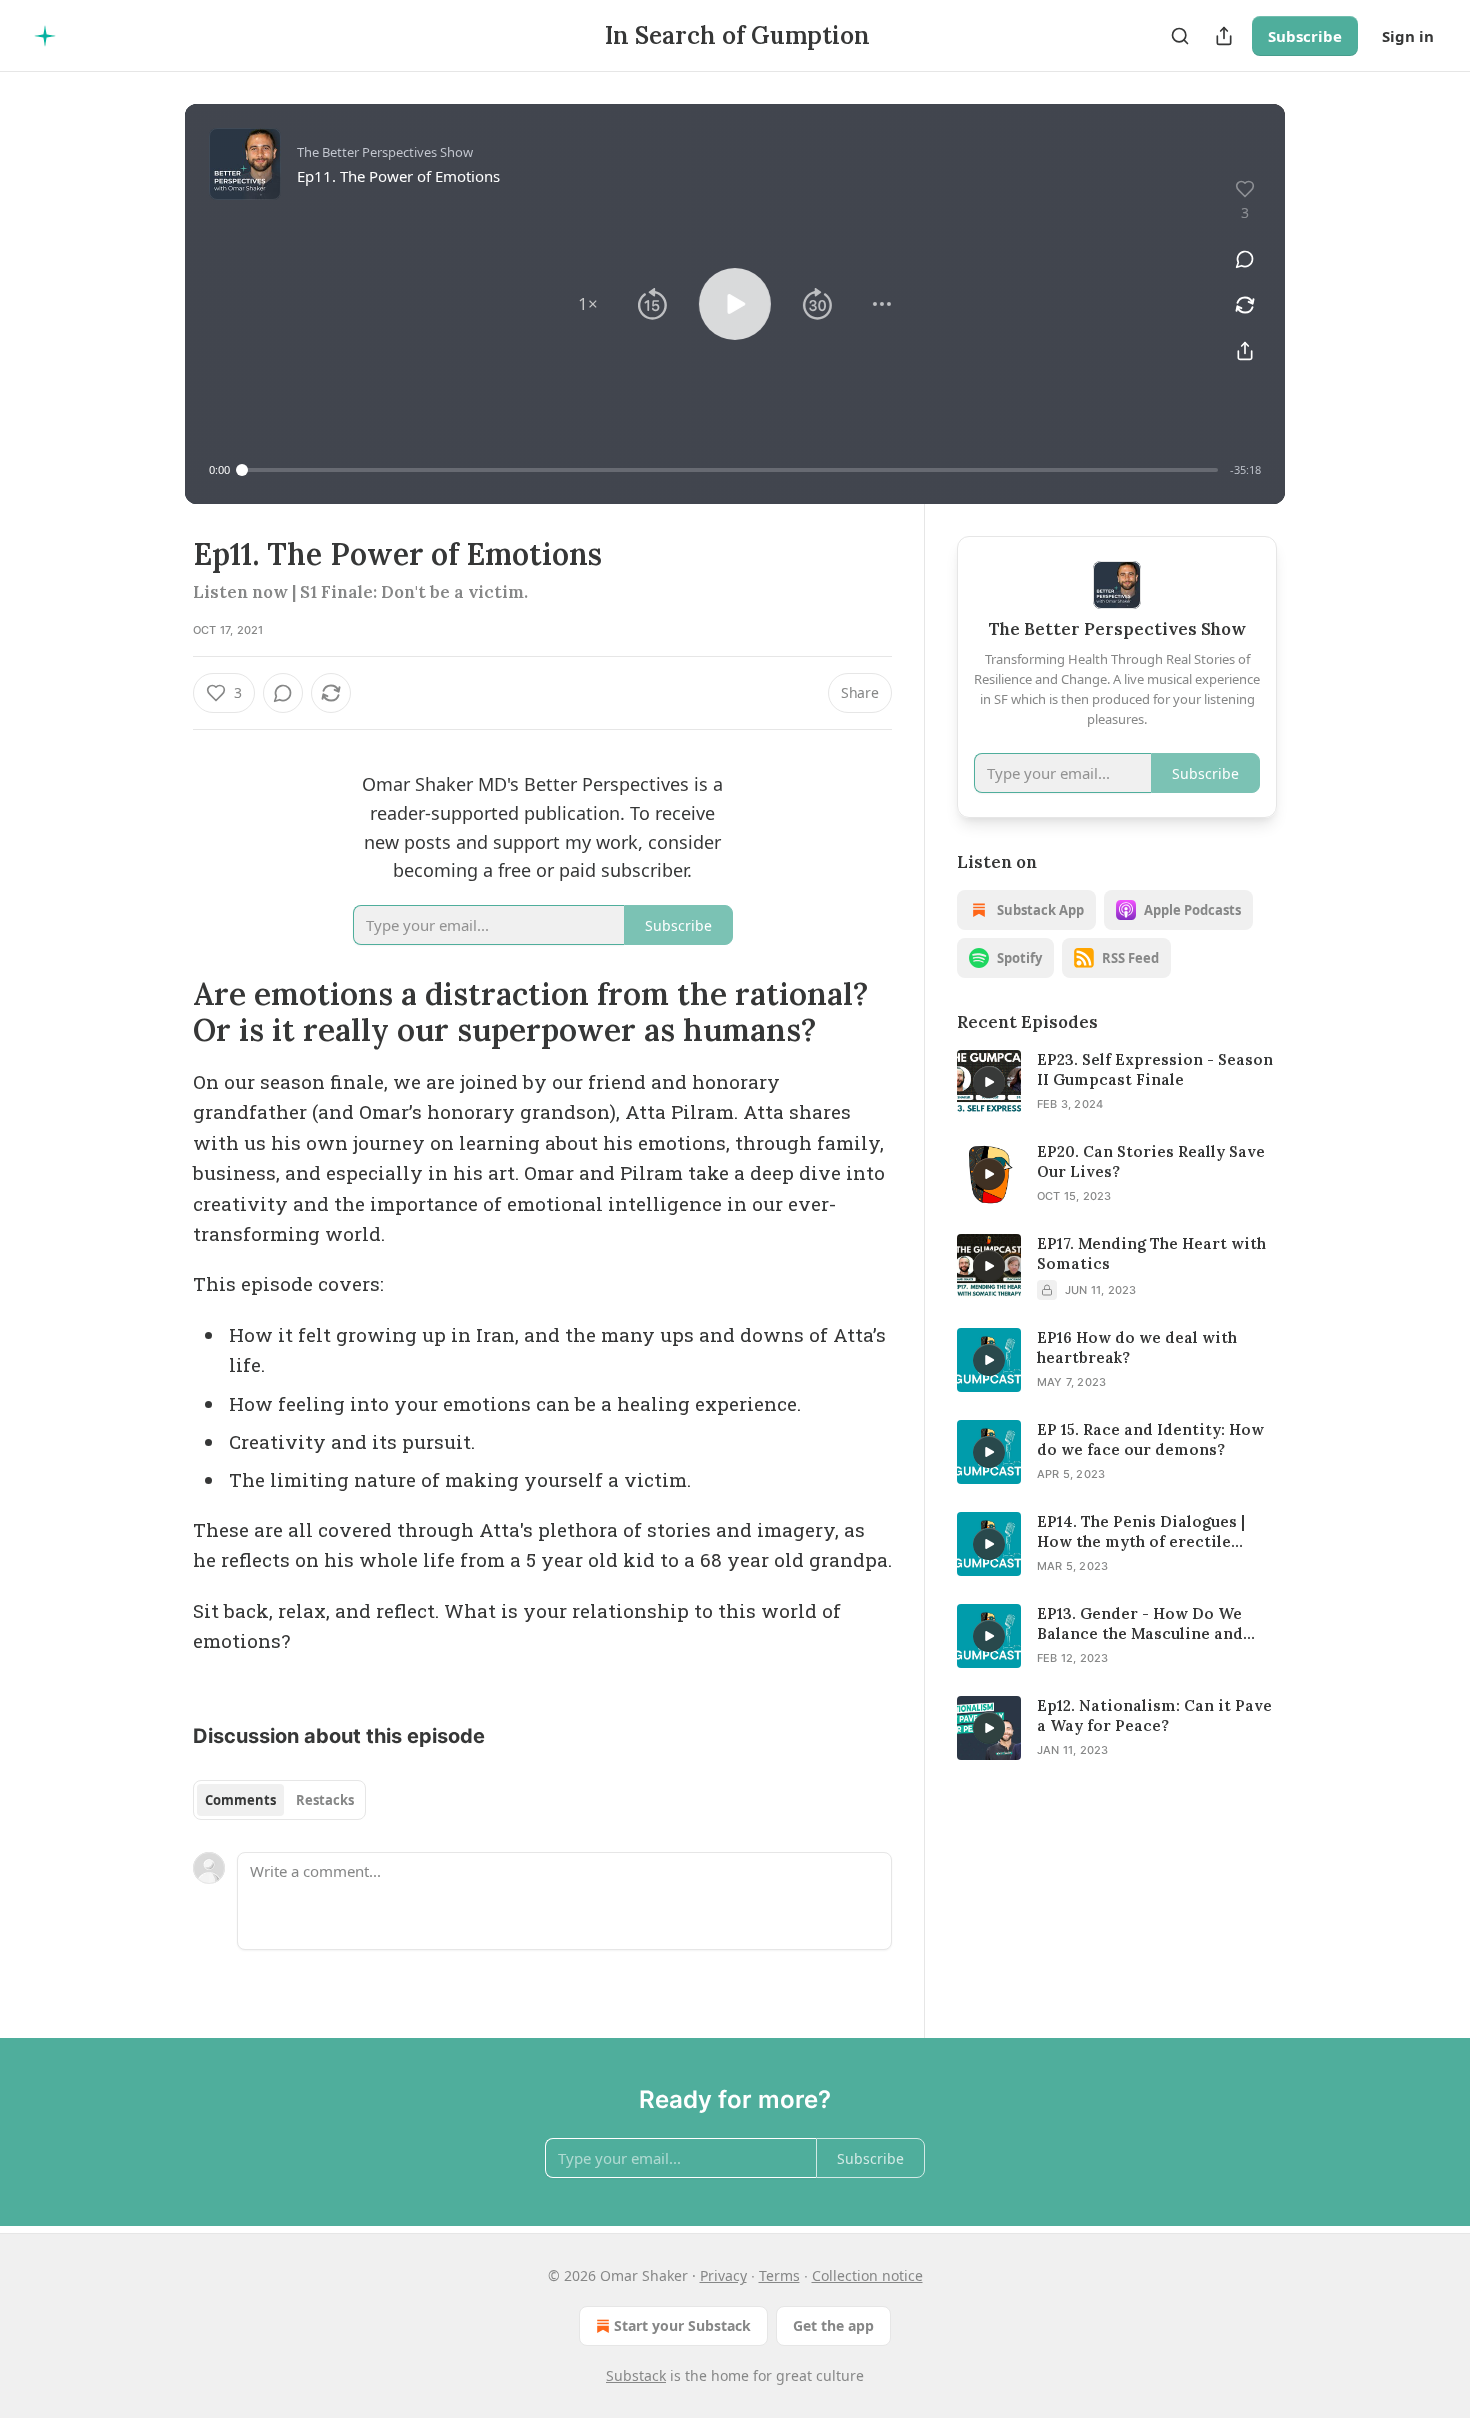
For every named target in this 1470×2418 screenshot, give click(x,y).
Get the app (833, 2325)
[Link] (165, 1012)
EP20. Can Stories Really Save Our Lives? (1151, 1161)
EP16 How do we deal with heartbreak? (1137, 1347)
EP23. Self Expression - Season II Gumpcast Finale (1155, 1069)
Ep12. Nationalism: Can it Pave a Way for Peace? (1154, 1715)
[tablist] (279, 1800)
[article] (1117, 1082)
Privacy (723, 2275)
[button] (588, 304)
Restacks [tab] (325, 1800)
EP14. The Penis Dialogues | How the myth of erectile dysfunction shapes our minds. (1156, 1532)
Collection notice (867, 2275)
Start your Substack (682, 2325)
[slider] (730, 470)
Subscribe (1305, 36)
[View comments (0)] (1245, 259)
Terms (779, 2275)
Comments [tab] (240, 1800)
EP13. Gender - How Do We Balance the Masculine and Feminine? (1140, 1624)
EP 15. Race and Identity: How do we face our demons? (1150, 1439)
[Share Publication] (1224, 36)
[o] (989, 1082)
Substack (636, 2375)
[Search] (1180, 36)
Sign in (1408, 36)
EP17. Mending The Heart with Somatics (1151, 1253)
